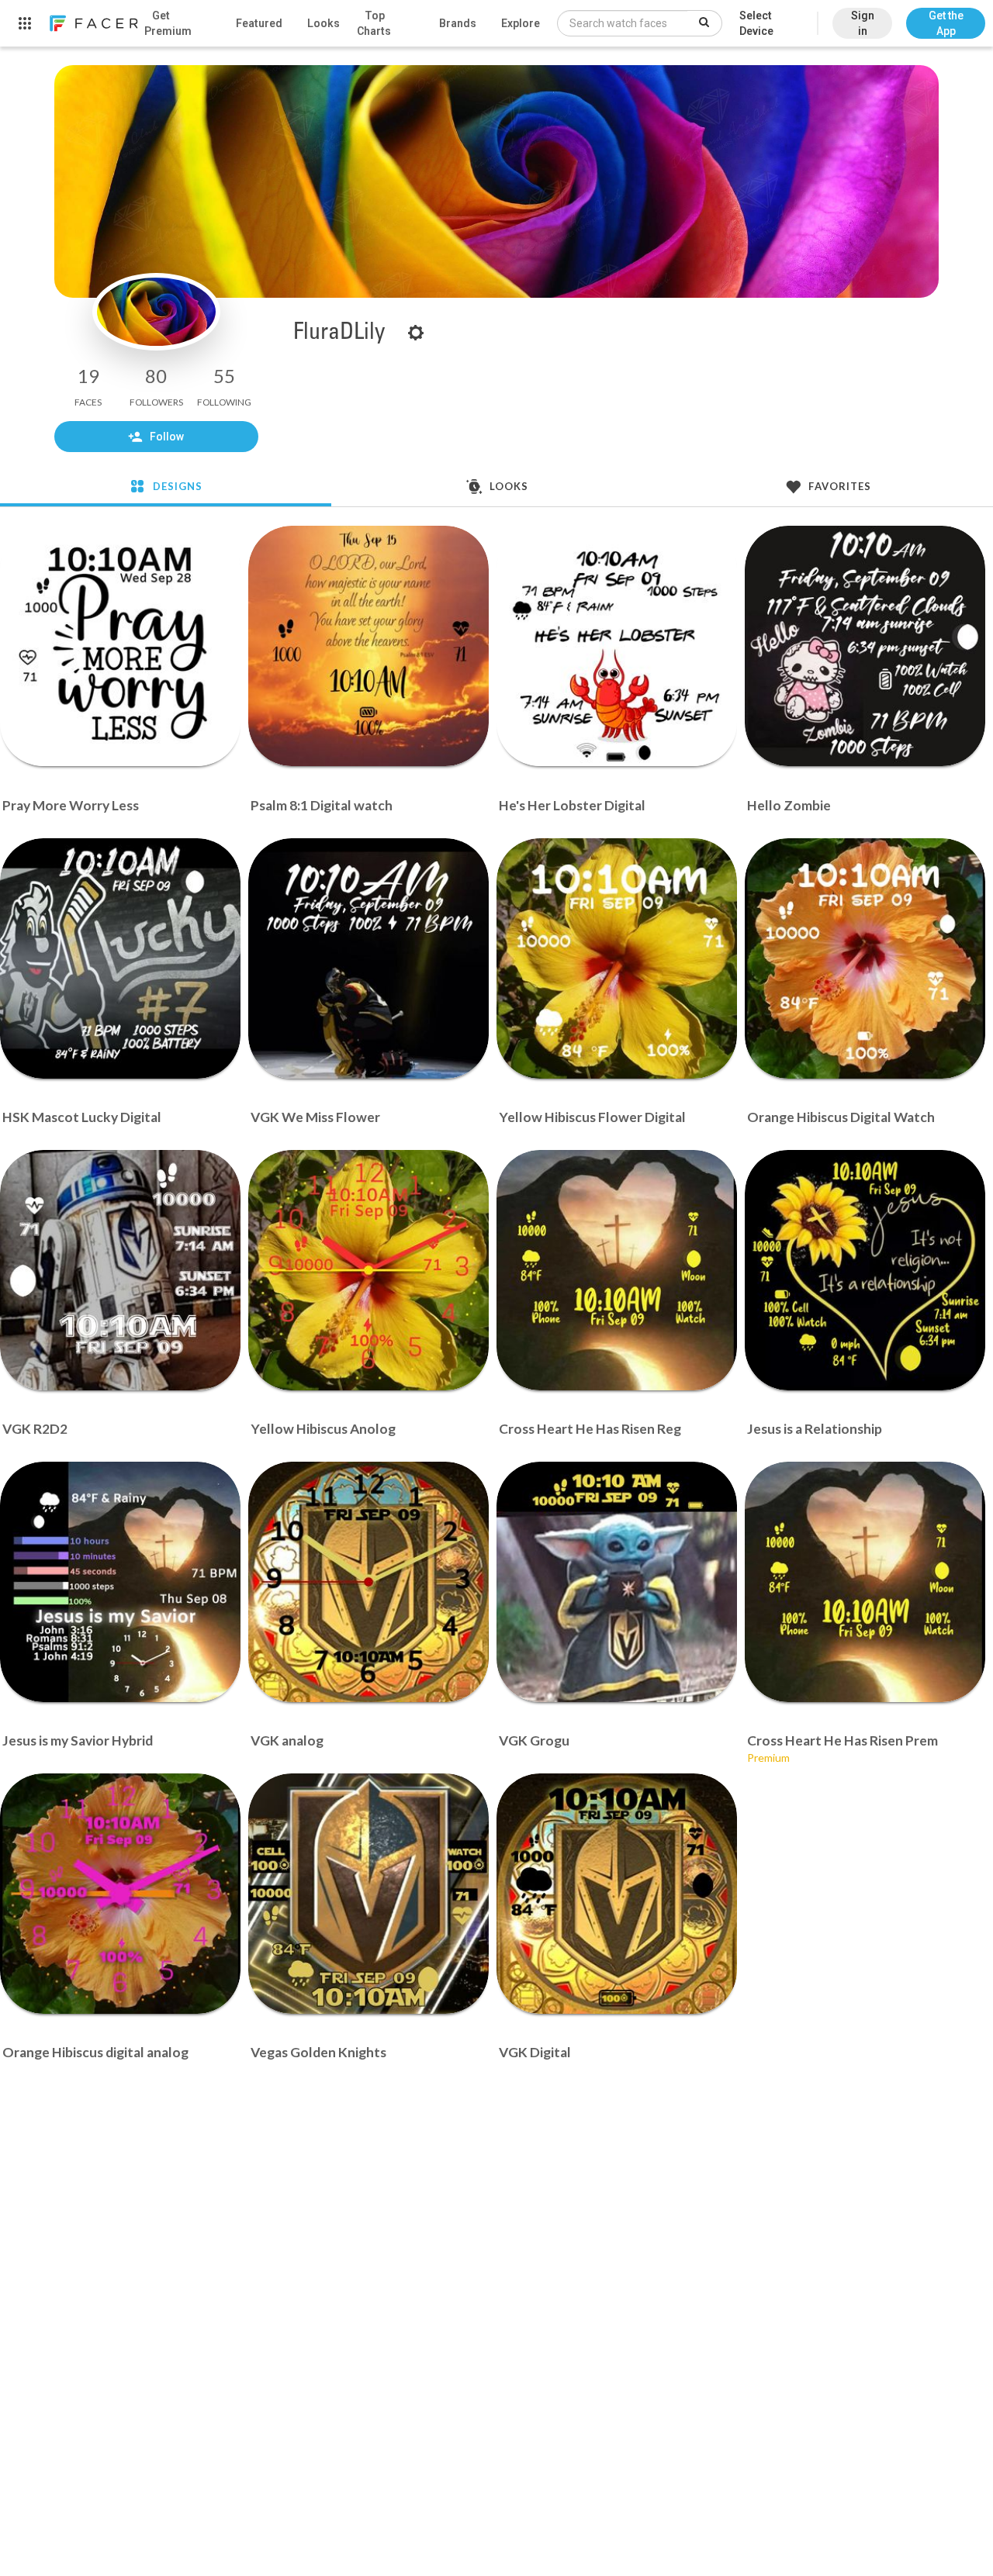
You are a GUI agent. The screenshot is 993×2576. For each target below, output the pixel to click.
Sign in (863, 23)
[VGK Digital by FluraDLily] (617, 1894)
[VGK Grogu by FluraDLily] (617, 1582)
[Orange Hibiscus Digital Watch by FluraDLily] (865, 958)
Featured (259, 23)
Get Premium (168, 23)
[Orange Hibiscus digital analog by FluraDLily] (120, 1894)
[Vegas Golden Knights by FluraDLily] (368, 1894)
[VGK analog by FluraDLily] (368, 1582)
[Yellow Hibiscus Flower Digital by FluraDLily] (617, 958)
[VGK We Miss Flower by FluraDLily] (368, 958)
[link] (93, 23)
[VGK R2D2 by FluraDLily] (120, 1270)
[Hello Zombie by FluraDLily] (865, 646)
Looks (324, 23)
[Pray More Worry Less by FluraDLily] (120, 646)
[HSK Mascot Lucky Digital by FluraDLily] (120, 958)
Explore (521, 23)
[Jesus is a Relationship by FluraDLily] (865, 1270)
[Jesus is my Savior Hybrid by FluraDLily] (120, 1582)
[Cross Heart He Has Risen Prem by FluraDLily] (865, 1582)
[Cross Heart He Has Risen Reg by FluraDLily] (617, 1270)
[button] (946, 16)
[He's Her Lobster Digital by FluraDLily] (617, 646)
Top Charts (374, 23)
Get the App (946, 23)
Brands (458, 23)
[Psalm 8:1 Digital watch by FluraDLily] (368, 646)
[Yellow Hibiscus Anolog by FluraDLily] (368, 1270)
